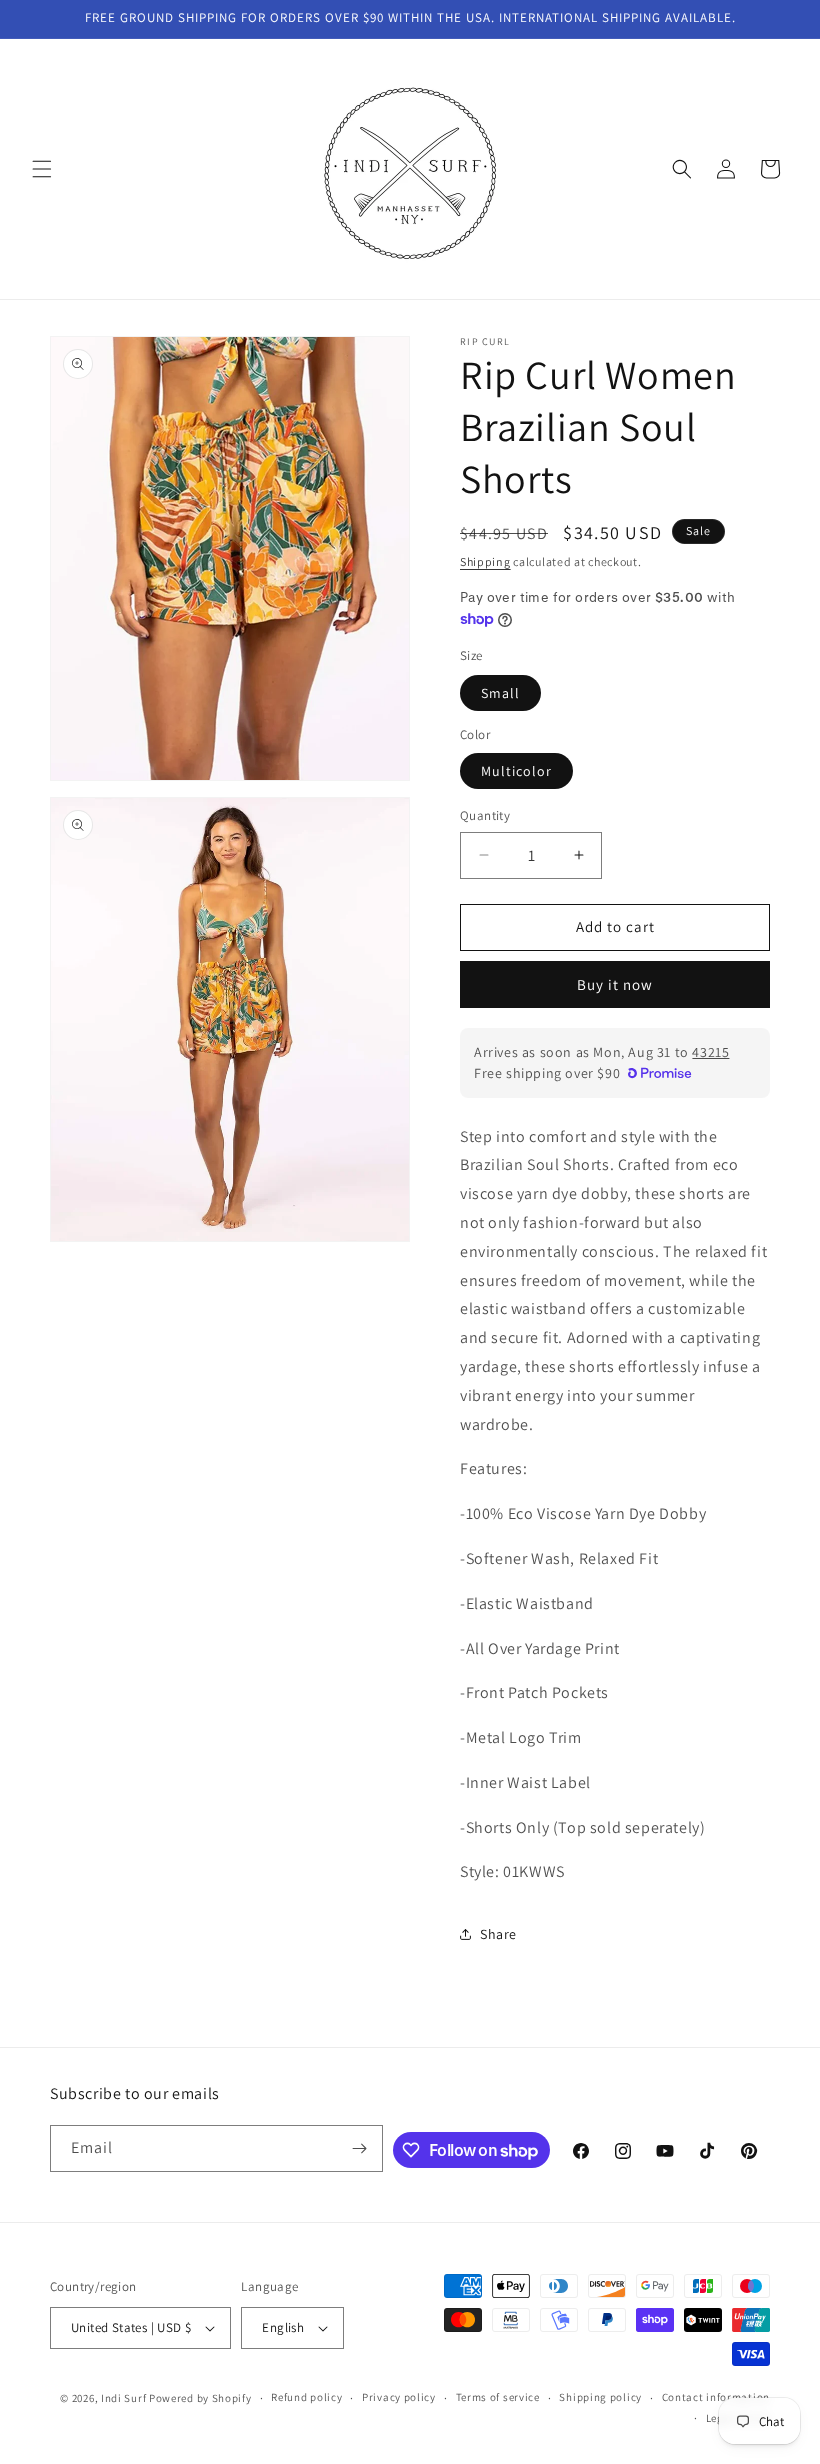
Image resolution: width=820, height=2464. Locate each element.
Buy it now (615, 984)
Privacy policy (399, 2397)
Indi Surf (123, 2398)
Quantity (485, 815)
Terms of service (498, 2397)
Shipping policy (600, 2397)
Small (500, 693)
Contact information (716, 2397)
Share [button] (498, 1934)
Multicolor (516, 771)
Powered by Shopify (200, 2398)
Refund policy (306, 2397)
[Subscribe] (360, 2148)
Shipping (485, 561)
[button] (42, 169)
